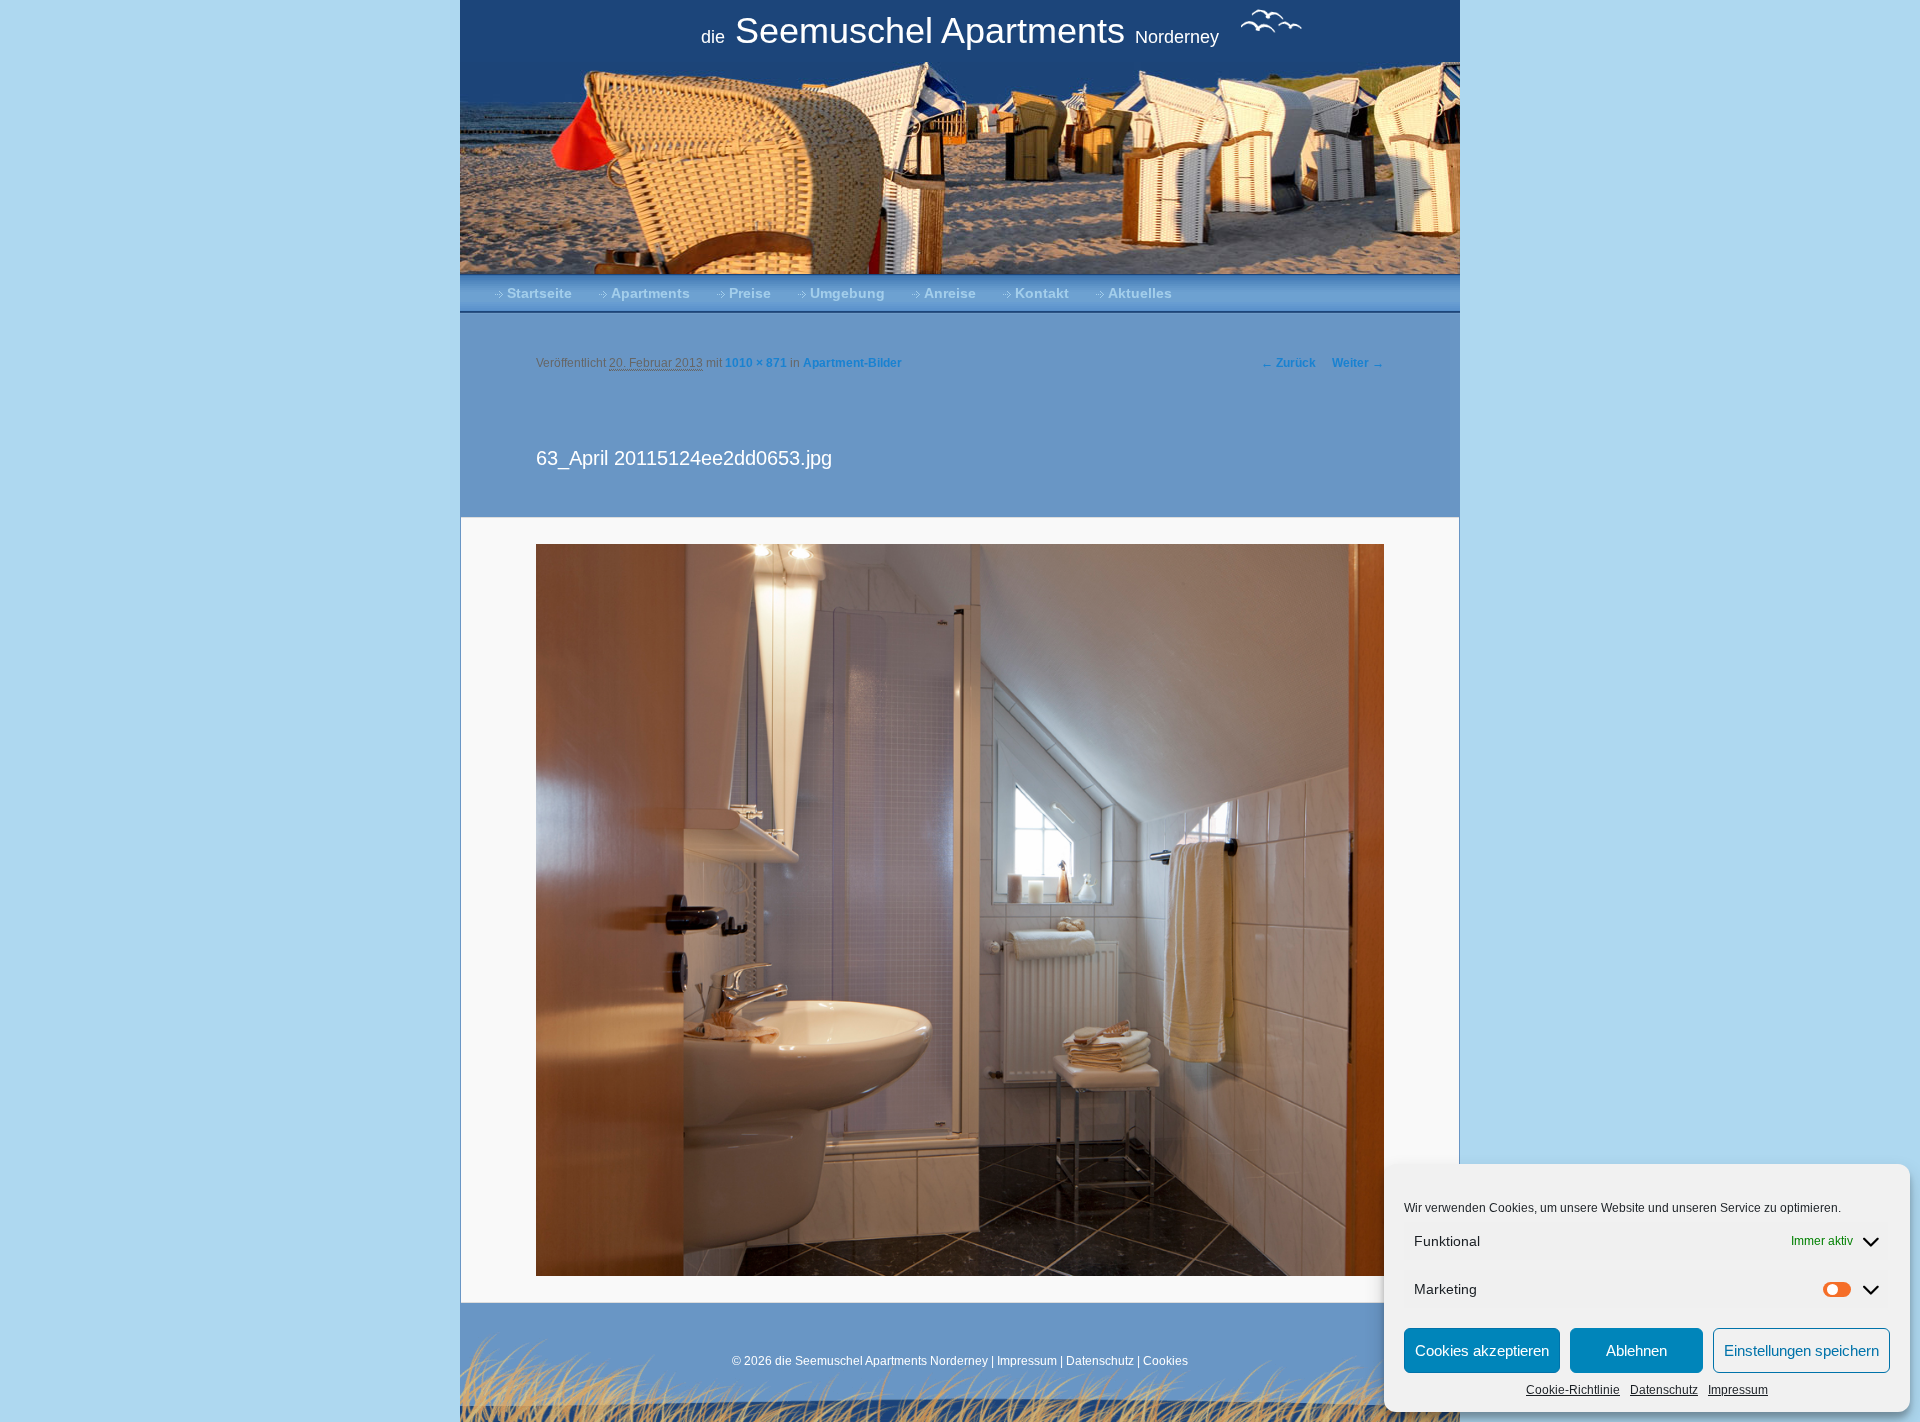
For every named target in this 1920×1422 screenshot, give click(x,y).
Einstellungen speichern (1801, 1350)
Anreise (950, 293)
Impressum (1738, 1390)
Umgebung (847, 293)
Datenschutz (1664, 1390)
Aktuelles (1140, 293)
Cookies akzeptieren (1482, 1350)
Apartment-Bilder (852, 363)
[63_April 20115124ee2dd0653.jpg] (960, 909)
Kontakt (1042, 293)
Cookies (1165, 1361)
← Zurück (1288, 363)
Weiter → (1358, 363)
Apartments (650, 293)
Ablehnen (1636, 1350)
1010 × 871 (756, 363)
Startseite (539, 293)
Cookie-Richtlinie (1573, 1390)
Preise (750, 293)
